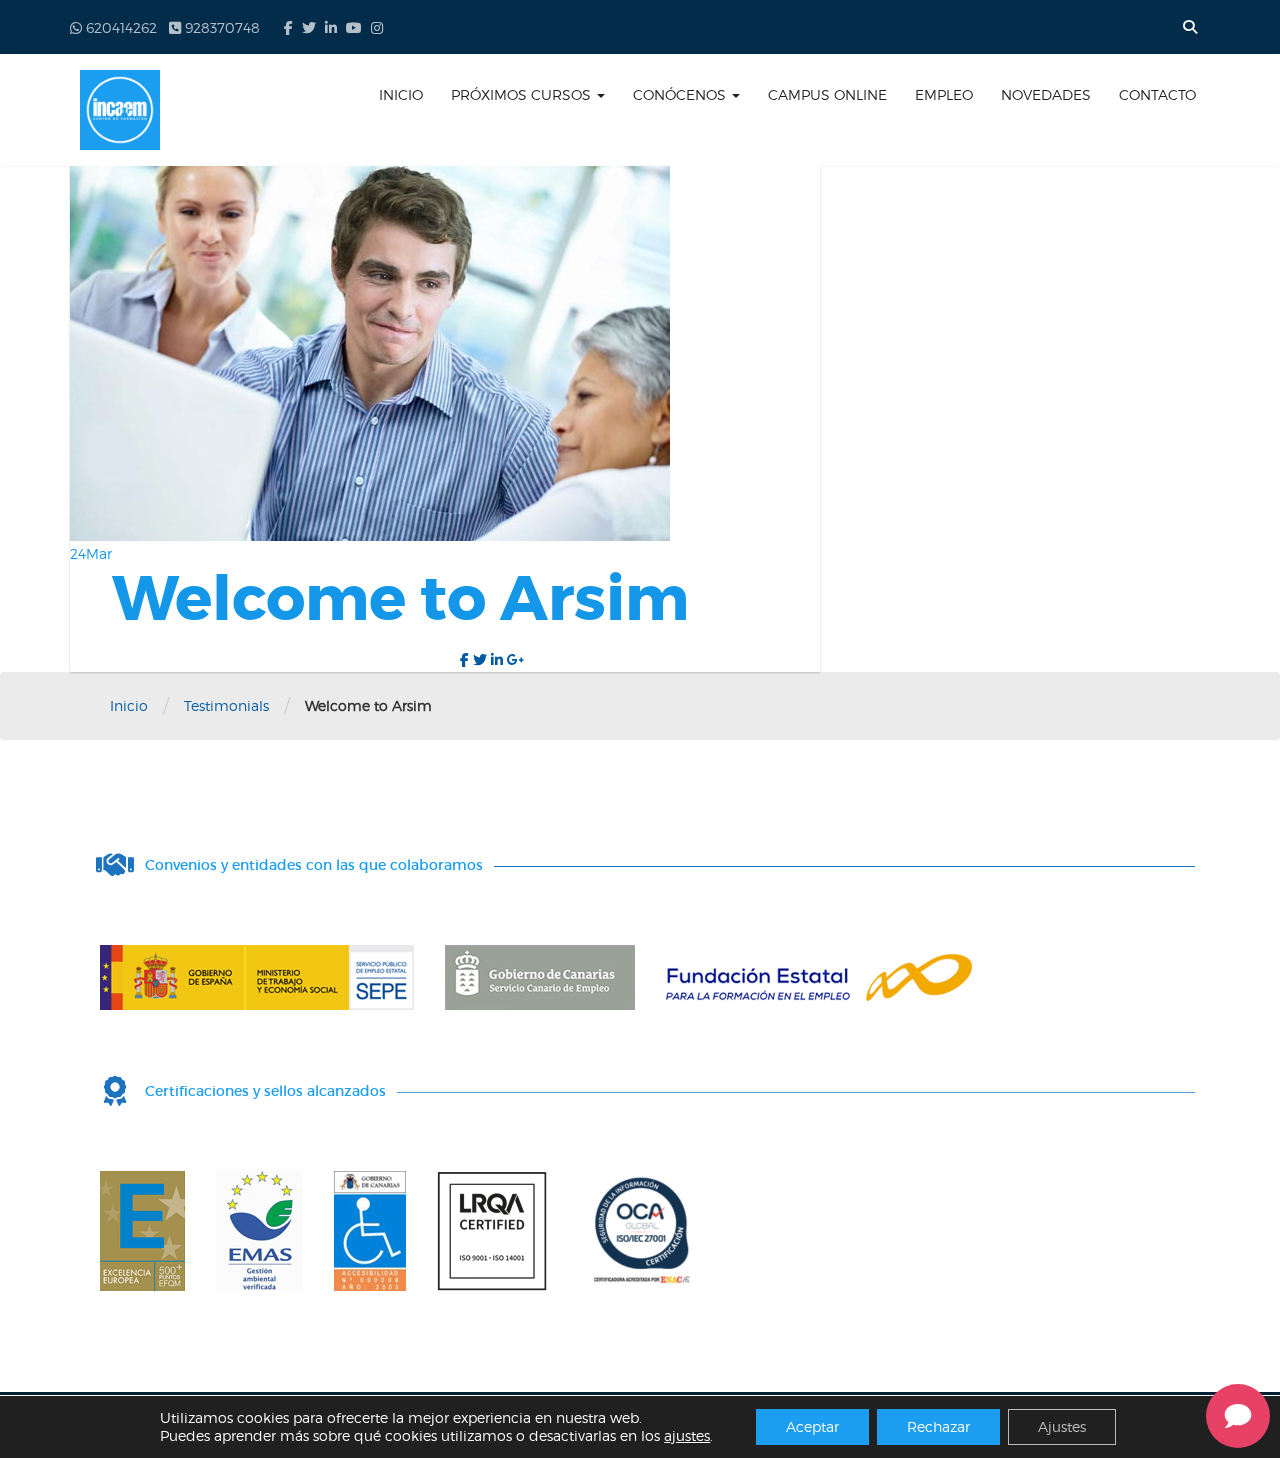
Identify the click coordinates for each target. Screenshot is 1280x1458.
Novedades (1046, 94)
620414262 (119, 27)
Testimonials (226, 705)
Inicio (401, 94)
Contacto (1157, 94)
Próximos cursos (523, 94)
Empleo (944, 94)
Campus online (827, 94)
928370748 (220, 27)
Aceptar (812, 1426)
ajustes (687, 1435)
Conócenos (681, 94)
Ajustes (1062, 1426)
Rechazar (938, 1426)
